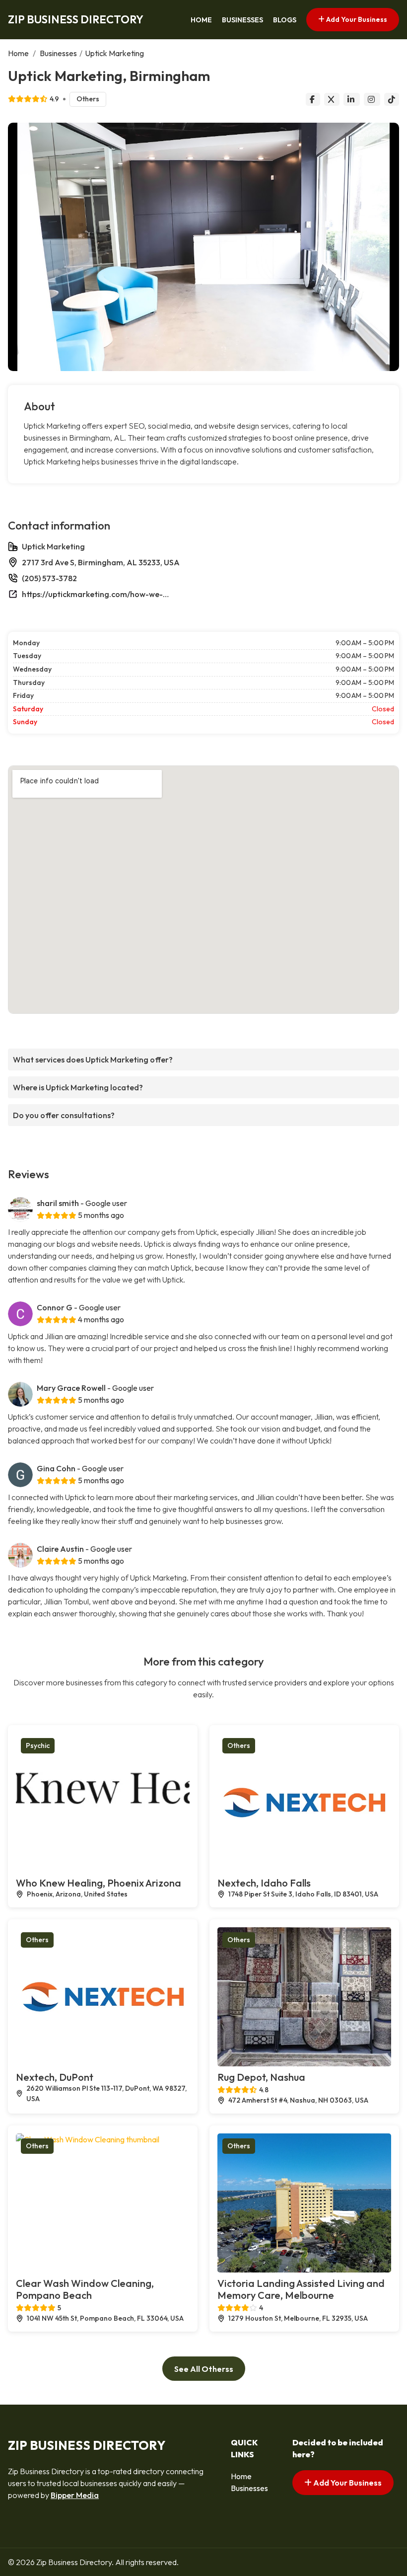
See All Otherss (204, 2369)
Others (88, 99)
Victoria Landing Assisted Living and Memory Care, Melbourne (301, 2289)
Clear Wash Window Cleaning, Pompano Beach (85, 2289)
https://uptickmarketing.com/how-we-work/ (96, 594)
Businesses (242, 20)
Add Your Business (356, 19)
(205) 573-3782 (49, 578)
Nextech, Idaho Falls (264, 1883)
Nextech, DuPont (55, 2077)
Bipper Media (75, 2495)
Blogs (285, 20)
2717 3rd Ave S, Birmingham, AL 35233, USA (101, 562)
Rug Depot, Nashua (261, 2077)
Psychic (38, 1745)
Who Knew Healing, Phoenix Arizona (99, 1883)
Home (201, 20)
